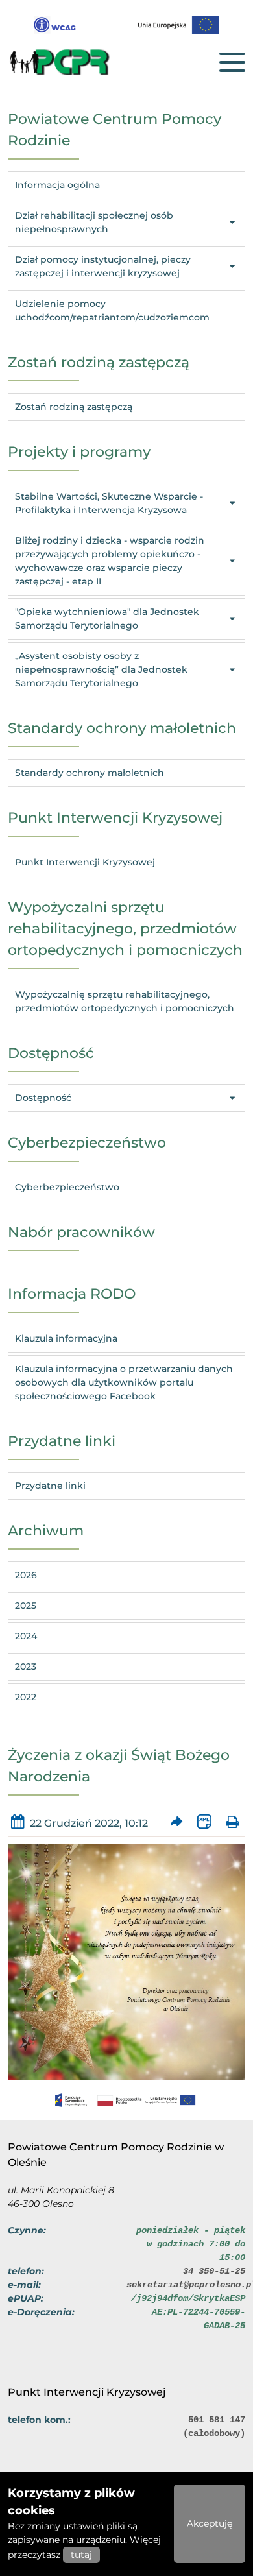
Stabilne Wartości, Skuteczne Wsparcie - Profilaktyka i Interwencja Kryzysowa (109, 503)
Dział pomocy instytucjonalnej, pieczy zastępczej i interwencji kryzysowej (103, 266)
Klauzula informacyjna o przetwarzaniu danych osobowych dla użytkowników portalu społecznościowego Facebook (124, 1382)
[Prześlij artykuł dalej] (177, 1823)
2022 (26, 1697)
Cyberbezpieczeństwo (67, 1187)
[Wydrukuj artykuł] (233, 1823)
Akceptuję (210, 2523)
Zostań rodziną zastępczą (74, 407)
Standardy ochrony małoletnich (90, 773)
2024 (26, 1636)
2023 (26, 1667)
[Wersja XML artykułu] (205, 1823)
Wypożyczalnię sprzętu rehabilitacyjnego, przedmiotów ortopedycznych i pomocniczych (125, 1001)
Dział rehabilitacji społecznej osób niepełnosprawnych (94, 222)
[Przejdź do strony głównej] (73, 62)
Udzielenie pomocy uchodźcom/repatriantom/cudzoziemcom (112, 310)
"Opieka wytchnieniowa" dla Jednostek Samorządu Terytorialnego (107, 619)
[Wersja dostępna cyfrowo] (55, 25)
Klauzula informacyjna (66, 1338)
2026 (26, 1575)
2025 (26, 1606)
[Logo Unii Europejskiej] (179, 25)
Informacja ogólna (57, 185)
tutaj (81, 2555)
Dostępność (43, 1098)
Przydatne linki (50, 1486)
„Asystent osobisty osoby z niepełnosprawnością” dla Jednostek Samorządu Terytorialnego (101, 669)
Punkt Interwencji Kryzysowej (85, 862)
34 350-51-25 (214, 2271)
